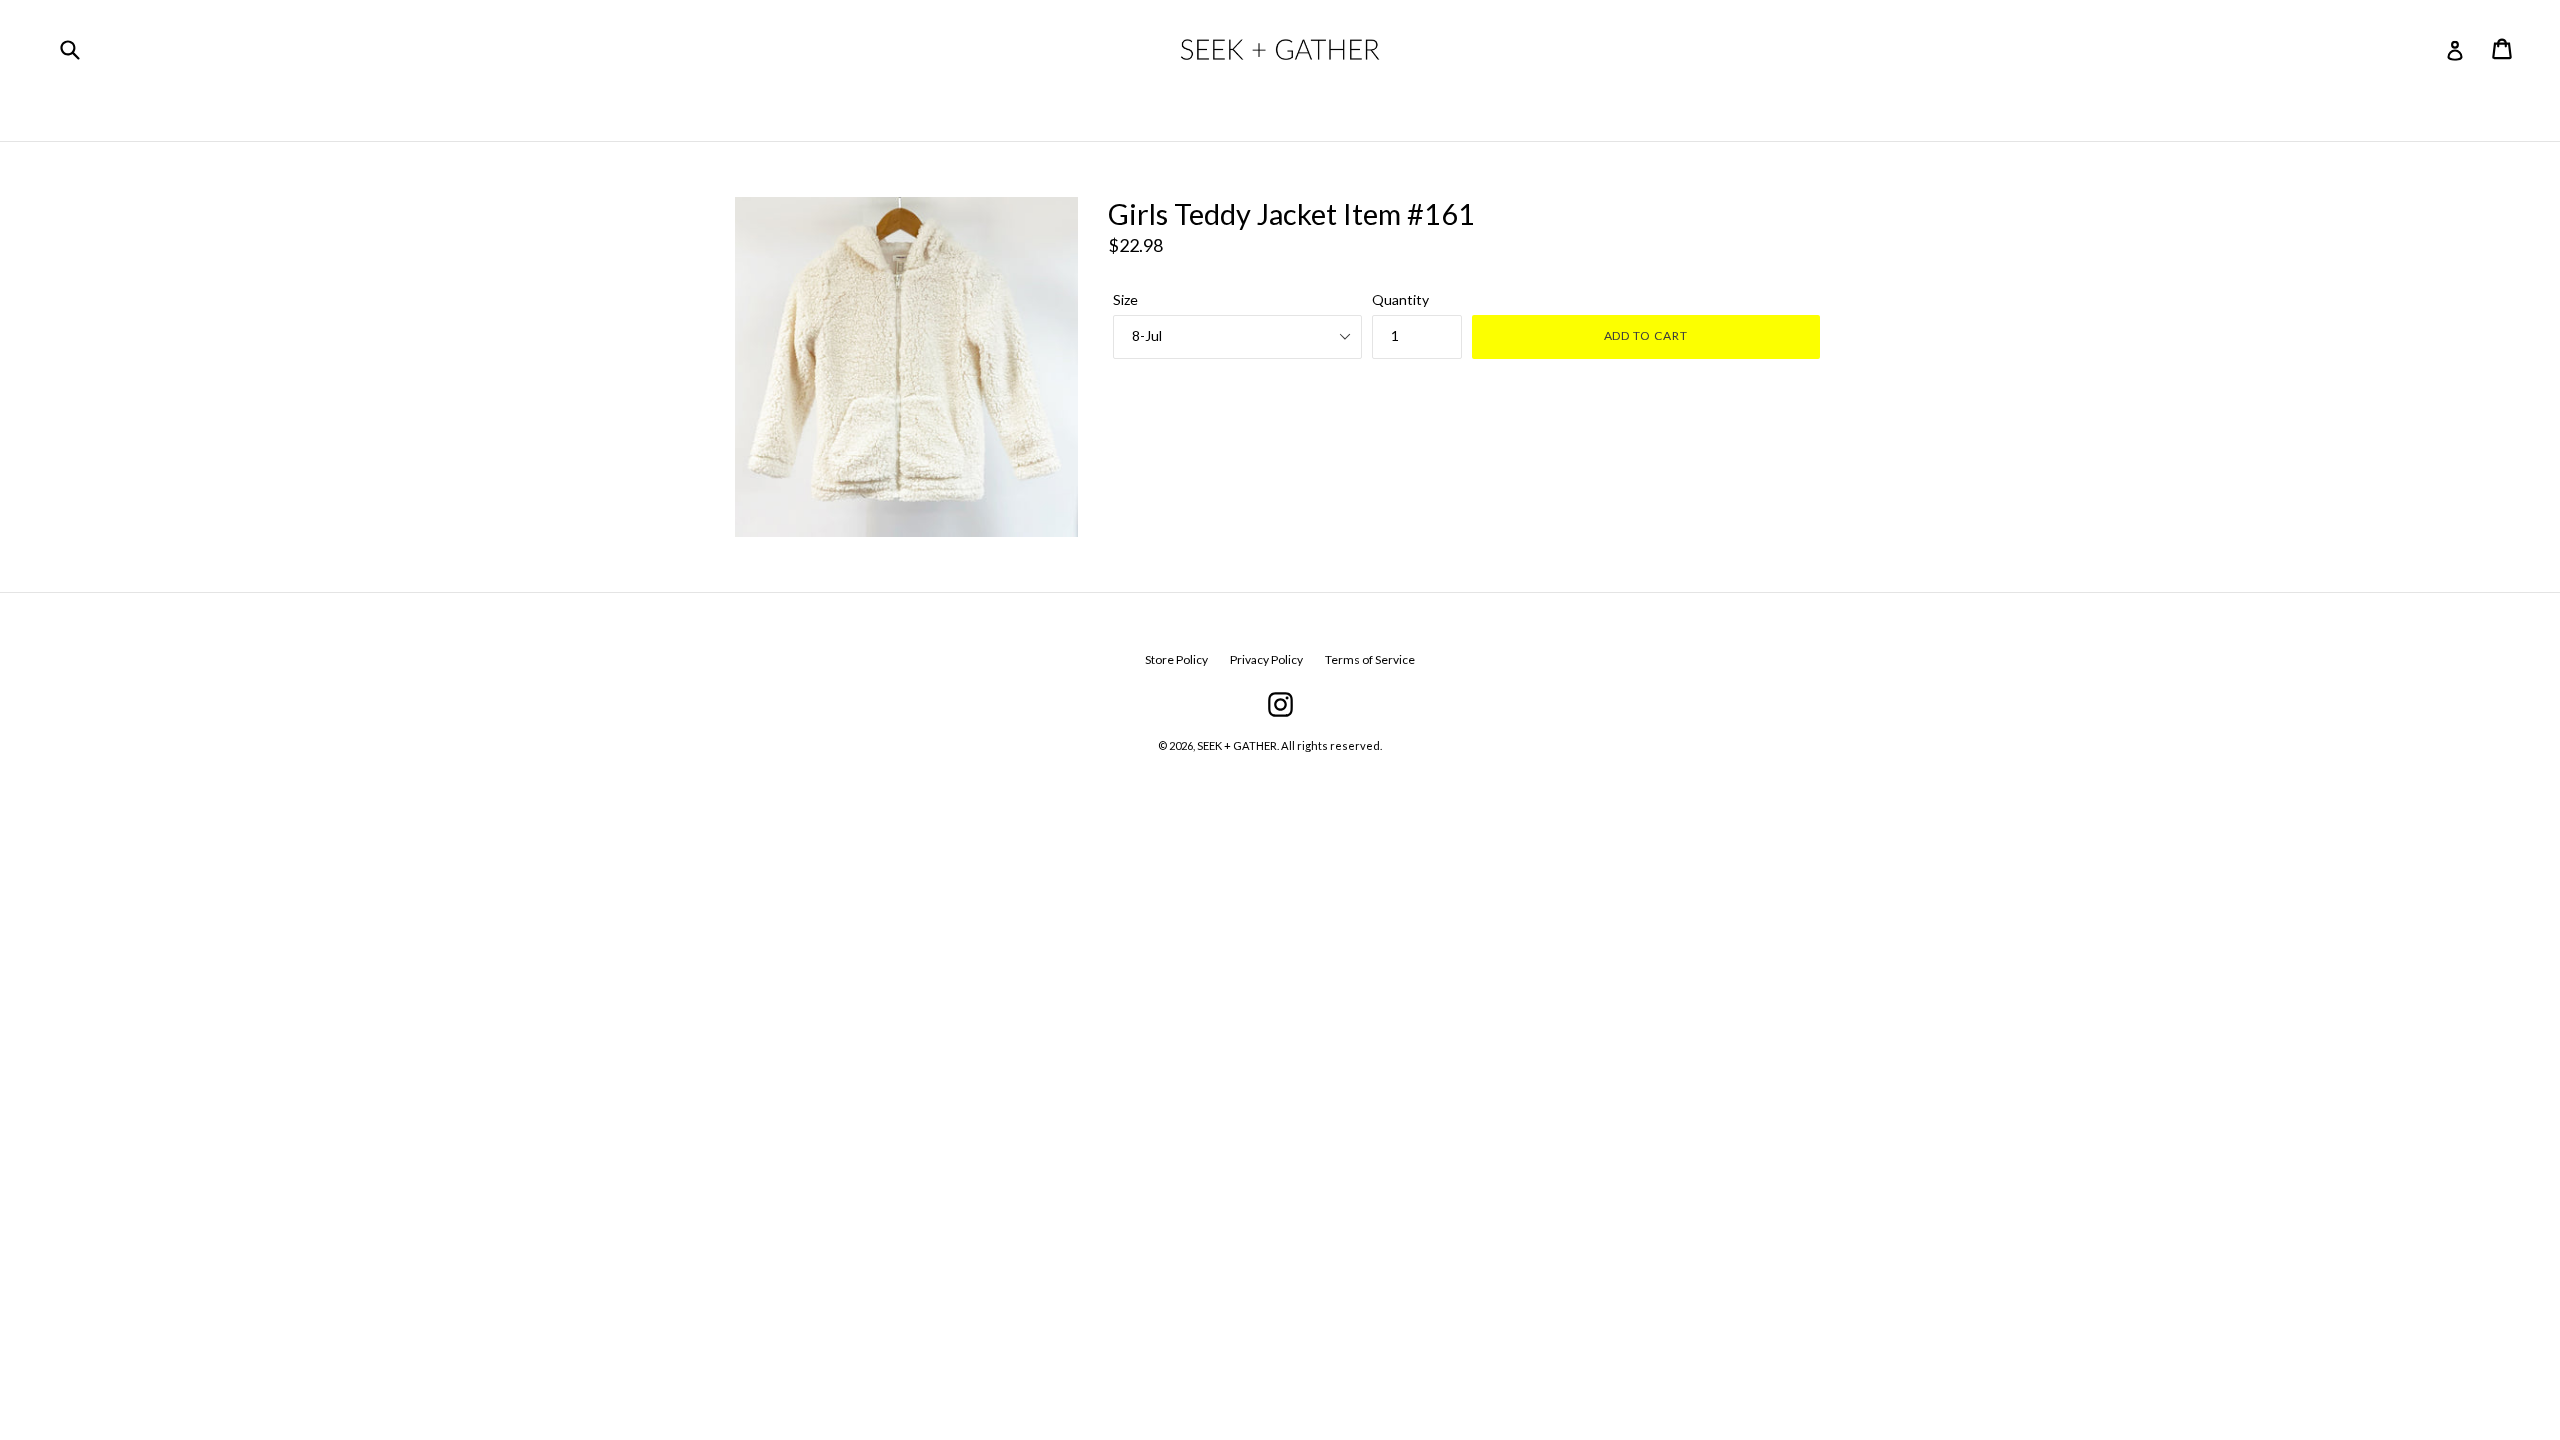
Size (1125, 299)
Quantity (1400, 299)
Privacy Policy (1266, 659)
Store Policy (1176, 659)
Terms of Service (1370, 659)
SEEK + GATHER (1237, 745)
